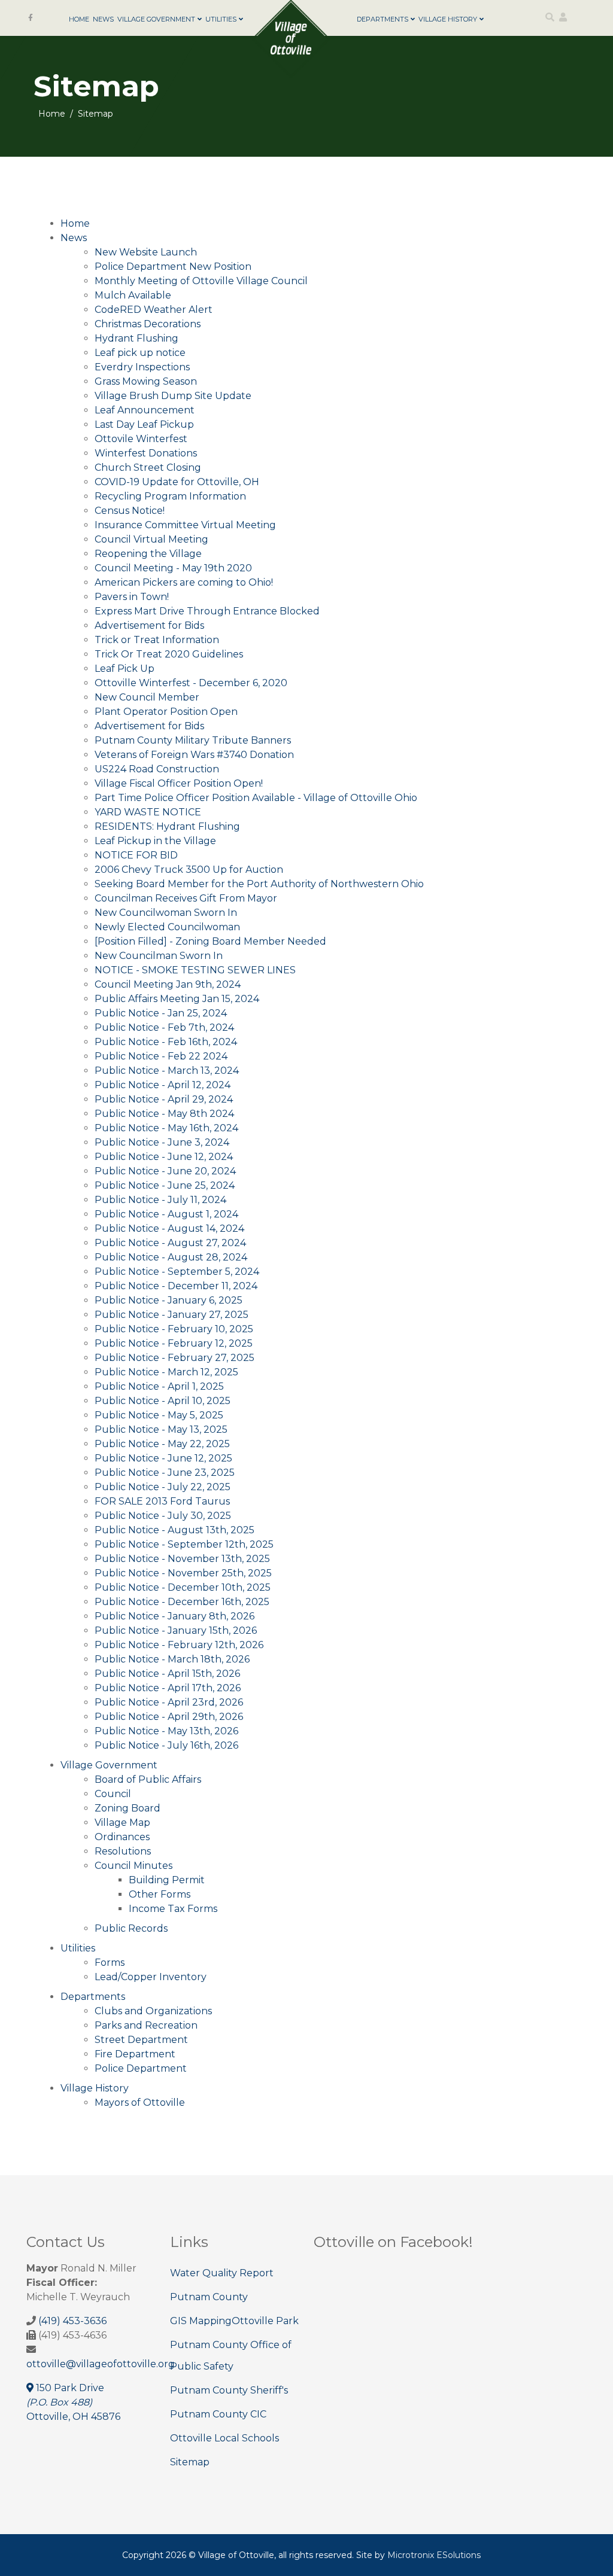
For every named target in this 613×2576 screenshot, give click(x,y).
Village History (448, 19)
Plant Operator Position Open (166, 712)
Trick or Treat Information (157, 640)
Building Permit (167, 1880)
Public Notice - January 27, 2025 (172, 1315)
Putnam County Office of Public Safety (231, 2356)
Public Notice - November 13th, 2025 (182, 1559)
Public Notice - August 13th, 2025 (175, 1530)
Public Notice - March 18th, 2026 (172, 1659)
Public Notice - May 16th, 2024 (166, 1128)
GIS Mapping (201, 2321)
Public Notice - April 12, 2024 (163, 1085)
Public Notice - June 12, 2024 (164, 1157)
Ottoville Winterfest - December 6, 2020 (191, 683)
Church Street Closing (148, 468)
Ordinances (122, 1837)
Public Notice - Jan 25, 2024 (161, 1013)
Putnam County (209, 2297)
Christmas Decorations (148, 324)
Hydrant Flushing (136, 338)
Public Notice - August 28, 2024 (171, 1257)
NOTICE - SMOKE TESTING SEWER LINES (195, 970)
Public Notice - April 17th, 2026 (168, 1688)
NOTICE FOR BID (136, 855)
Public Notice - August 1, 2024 (166, 1214)
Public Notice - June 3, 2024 (162, 1142)
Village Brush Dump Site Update (173, 396)
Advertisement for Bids (149, 625)
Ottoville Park (265, 2321)
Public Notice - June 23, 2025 (165, 1473)
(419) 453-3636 (72, 2321)
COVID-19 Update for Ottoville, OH (177, 482)
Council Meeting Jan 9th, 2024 (168, 984)
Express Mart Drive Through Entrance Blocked (207, 611)
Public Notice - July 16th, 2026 (166, 1745)
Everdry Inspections (142, 367)
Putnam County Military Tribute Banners (193, 740)
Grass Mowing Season (146, 381)
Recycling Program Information (170, 496)
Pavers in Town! (132, 597)
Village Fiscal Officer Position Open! (179, 783)
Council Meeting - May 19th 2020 (173, 568)
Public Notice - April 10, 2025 (163, 1401)
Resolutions (123, 1851)
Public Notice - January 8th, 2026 (175, 1616)
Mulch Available (133, 295)
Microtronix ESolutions (434, 2555)
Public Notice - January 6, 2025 (169, 1300)
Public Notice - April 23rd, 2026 (169, 1702)
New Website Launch (146, 252)
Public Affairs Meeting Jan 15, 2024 (177, 999)
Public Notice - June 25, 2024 (165, 1185)
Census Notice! (130, 511)
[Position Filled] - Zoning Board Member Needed (210, 941)
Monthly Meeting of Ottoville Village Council (201, 281)
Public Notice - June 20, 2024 (165, 1171)
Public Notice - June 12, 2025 (163, 1458)
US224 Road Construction (157, 769)
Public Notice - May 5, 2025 (159, 1415)
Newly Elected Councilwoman (167, 927)
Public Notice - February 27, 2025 (175, 1358)
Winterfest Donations (146, 453)
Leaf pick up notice (140, 353)
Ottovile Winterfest (141, 439)
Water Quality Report (222, 2273)
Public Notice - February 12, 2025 (174, 1343)
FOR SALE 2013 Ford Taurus (162, 1501)
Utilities (221, 19)
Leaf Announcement (145, 410)
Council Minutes (133, 1866)
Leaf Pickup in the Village (155, 841)
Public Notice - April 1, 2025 (159, 1386)
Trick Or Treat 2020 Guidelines (169, 654)
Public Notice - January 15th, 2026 (176, 1630)
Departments (383, 19)
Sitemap (190, 2462)
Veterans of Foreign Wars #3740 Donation (194, 755)
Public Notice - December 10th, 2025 (183, 1587)
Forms (110, 1963)
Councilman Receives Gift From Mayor (186, 898)
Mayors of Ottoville (140, 2102)
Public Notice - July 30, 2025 (163, 1516)
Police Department (141, 2068)
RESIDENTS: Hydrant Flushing (167, 826)
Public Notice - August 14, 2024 (169, 1228)
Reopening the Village (148, 554)
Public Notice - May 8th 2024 (164, 1114)
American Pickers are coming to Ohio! (184, 582)
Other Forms (160, 1894)
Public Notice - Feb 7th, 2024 (164, 1027)
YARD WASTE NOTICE (148, 812)
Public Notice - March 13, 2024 (167, 1071)
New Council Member (147, 697)
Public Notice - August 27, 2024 (170, 1243)
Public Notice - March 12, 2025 (166, 1372)
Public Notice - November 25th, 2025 (183, 1573)
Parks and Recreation (146, 2025)
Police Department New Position (173, 267)
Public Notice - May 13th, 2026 (166, 1731)
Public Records (131, 1928)
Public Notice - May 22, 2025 (162, 1444)
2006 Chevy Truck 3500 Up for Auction (189, 870)
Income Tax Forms (173, 1909)
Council (113, 1794)
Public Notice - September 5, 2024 (177, 1272)
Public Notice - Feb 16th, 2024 (166, 1042)
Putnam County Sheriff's (229, 2390)
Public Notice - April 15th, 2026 (167, 1674)
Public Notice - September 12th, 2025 (184, 1544)
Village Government (156, 19)
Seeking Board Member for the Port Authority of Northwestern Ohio (259, 884)
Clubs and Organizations (153, 2011)
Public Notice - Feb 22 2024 (161, 1056)
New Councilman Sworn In (159, 956)
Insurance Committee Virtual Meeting (185, 525)
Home (79, 19)
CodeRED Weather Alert (154, 310)
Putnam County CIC (218, 2414)
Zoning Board (128, 1808)
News (103, 19)
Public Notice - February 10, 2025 (174, 1329)
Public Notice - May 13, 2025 (161, 1429)
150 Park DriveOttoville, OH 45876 (73, 2402)
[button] (563, 17)
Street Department (141, 2040)
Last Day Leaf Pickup (144, 424)
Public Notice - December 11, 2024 (176, 1286)
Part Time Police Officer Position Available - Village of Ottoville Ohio (256, 798)
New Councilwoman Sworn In (166, 913)
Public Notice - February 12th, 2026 (179, 1645)
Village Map (122, 1823)
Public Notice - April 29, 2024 (164, 1099)
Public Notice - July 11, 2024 (160, 1200)
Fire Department (135, 2054)
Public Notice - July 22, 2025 (163, 1487)
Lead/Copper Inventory (151, 1977)
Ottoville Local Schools (224, 2438)
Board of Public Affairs (148, 1779)
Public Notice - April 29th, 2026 (169, 1717)
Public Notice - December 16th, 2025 (182, 1602)
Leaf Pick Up (125, 669)
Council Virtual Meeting (151, 539)
